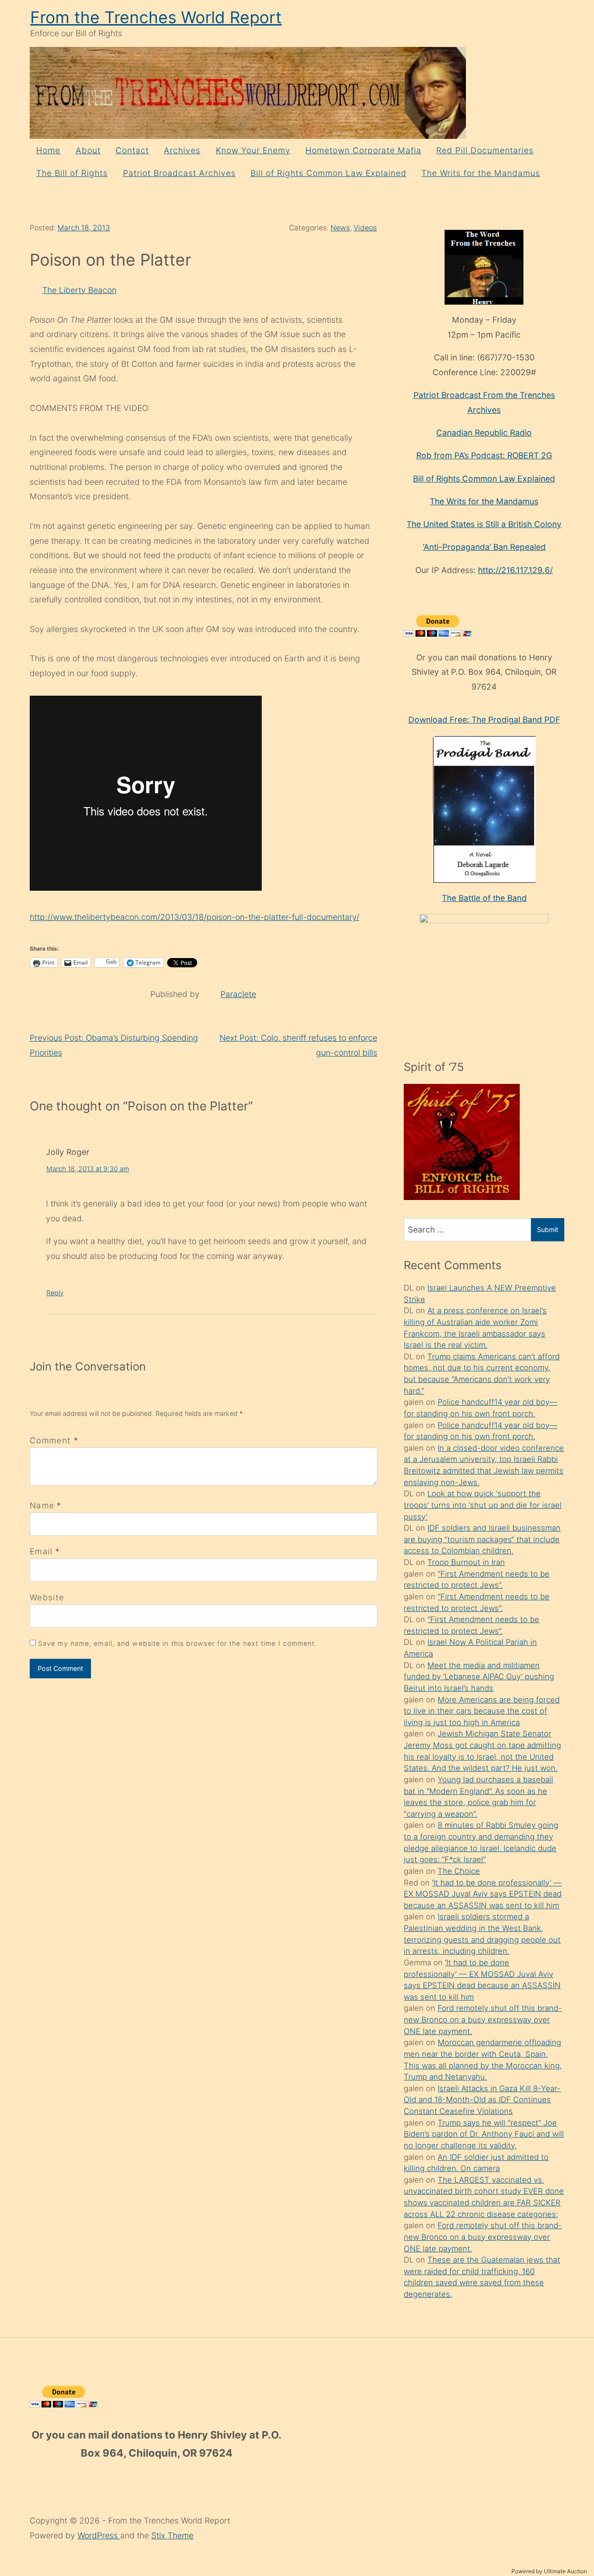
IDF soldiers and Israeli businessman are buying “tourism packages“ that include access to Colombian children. (482, 1539)
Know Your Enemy (253, 150)
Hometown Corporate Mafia (363, 150)
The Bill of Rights (72, 173)
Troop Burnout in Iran (466, 1562)
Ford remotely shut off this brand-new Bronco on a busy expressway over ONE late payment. (483, 2019)
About (88, 150)
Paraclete (238, 994)
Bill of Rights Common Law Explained (329, 173)
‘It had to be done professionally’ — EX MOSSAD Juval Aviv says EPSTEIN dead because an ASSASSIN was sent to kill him (483, 1894)
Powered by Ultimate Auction (549, 2571)
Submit (548, 1229)
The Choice (459, 1871)
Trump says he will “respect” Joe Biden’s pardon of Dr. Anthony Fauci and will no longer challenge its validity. (484, 2134)
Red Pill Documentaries (485, 150)
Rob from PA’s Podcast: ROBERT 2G (484, 455)
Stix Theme (172, 2535)
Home (48, 150)
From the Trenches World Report (156, 17)
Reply (55, 1293)
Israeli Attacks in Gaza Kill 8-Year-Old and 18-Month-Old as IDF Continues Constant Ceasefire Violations (482, 2100)
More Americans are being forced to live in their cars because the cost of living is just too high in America (482, 1711)
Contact (132, 150)
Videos (365, 228)
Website (47, 1597)
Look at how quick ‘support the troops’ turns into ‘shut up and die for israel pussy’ (483, 1505)
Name (42, 1505)
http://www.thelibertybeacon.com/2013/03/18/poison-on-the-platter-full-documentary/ (194, 917)
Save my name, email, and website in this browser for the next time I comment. (178, 1643)
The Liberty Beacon (79, 290)
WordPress (99, 2535)
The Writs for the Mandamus (481, 173)
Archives (182, 150)
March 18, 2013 (84, 228)
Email (41, 1551)
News (340, 228)
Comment (54, 1440)
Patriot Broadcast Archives (179, 173)
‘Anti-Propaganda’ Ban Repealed (484, 547)
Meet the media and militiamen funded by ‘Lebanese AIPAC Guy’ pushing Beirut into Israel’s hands (479, 1677)
